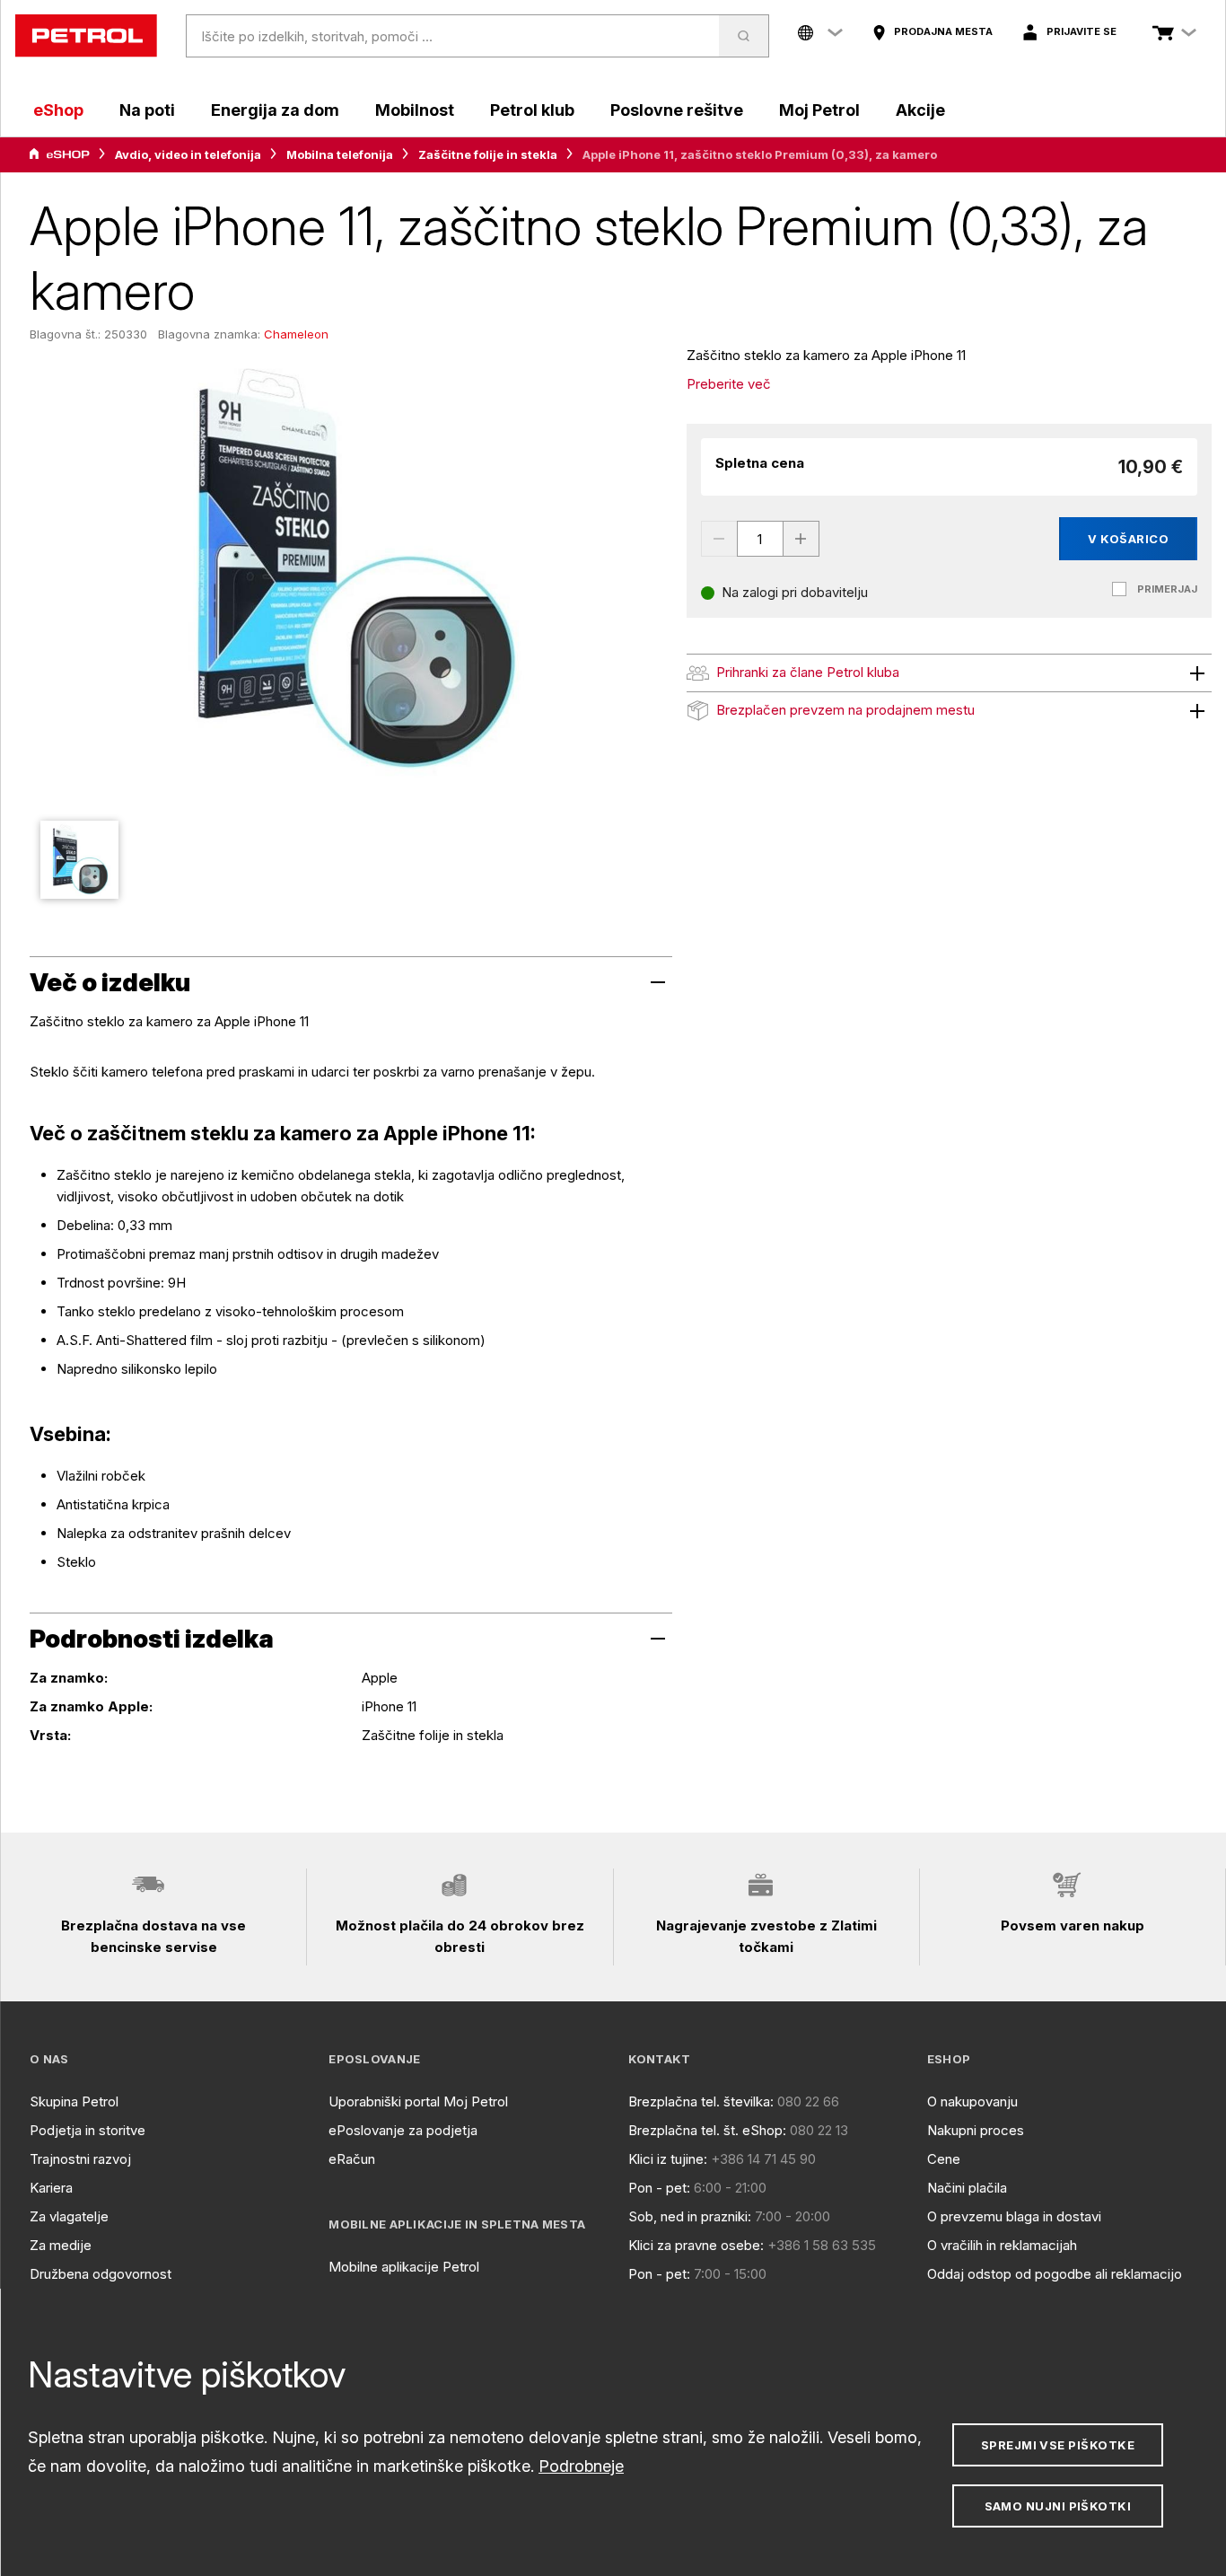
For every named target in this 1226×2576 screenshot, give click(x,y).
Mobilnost (415, 110)
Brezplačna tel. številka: (701, 2101)
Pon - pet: (659, 2188)
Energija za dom (275, 110)
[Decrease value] (719, 539)
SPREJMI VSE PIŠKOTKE (1058, 2445)
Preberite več (729, 384)
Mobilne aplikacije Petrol (404, 2267)
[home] (86, 36)
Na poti (147, 110)
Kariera (51, 2188)
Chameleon (296, 334)
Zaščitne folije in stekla (488, 154)
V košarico (1128, 539)
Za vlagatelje (69, 2216)
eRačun (352, 2159)
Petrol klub (532, 110)
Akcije (920, 110)
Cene (944, 2159)
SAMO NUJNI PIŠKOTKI (1058, 2506)
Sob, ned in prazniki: (690, 2216)
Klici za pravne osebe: (696, 2245)
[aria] (59, 154)
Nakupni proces (976, 2130)
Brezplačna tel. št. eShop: (707, 2130)
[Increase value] (801, 539)
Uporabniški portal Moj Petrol (418, 2101)
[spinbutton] (760, 539)
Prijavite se (1082, 31)
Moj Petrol (819, 110)
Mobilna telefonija (340, 154)
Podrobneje (581, 2466)
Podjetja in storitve (88, 2130)
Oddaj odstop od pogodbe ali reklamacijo (1055, 2274)
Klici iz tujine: (668, 2159)
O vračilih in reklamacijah (1002, 2245)
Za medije (61, 2245)
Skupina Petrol (74, 2101)
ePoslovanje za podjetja (403, 2130)
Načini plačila (967, 2188)
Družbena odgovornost (101, 2274)
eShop (58, 110)
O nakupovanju (972, 2101)
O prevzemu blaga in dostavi (1014, 2216)
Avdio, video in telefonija (188, 154)
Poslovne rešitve (677, 110)
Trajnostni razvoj (80, 2159)
